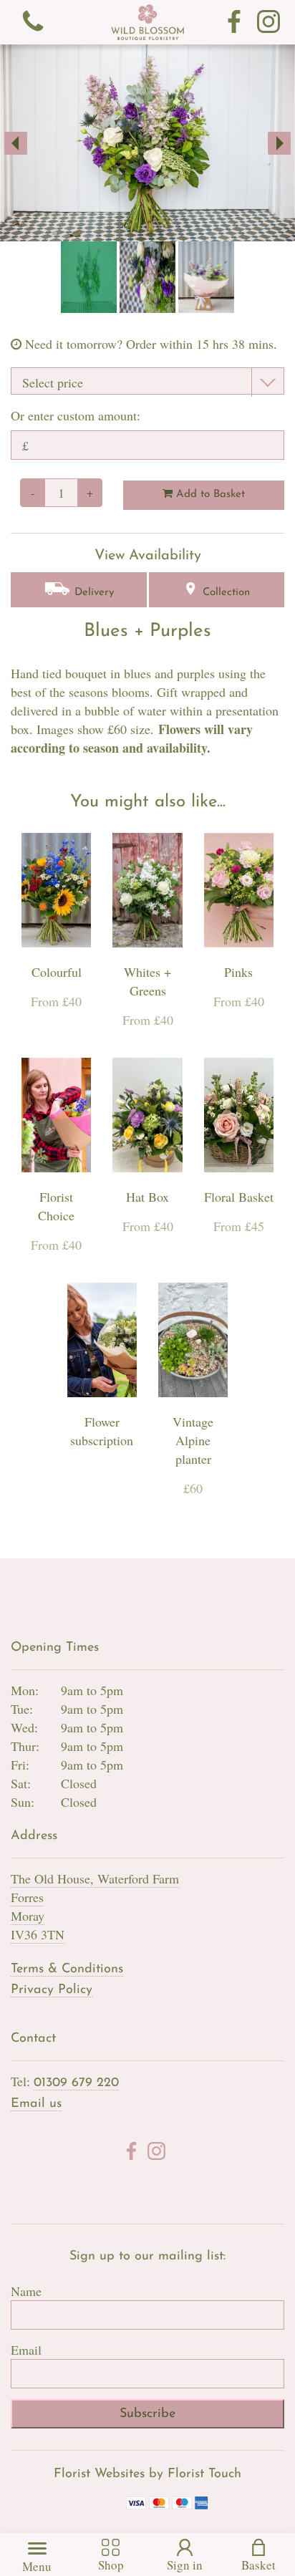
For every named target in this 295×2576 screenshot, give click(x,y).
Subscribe (147, 2414)
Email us (36, 2104)
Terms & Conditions (67, 1969)
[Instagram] (269, 22)
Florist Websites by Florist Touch (147, 2474)
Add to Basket (209, 495)
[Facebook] (234, 22)
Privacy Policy (52, 1990)
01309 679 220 (76, 2083)
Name (26, 2291)
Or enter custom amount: (76, 415)
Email (26, 2350)
